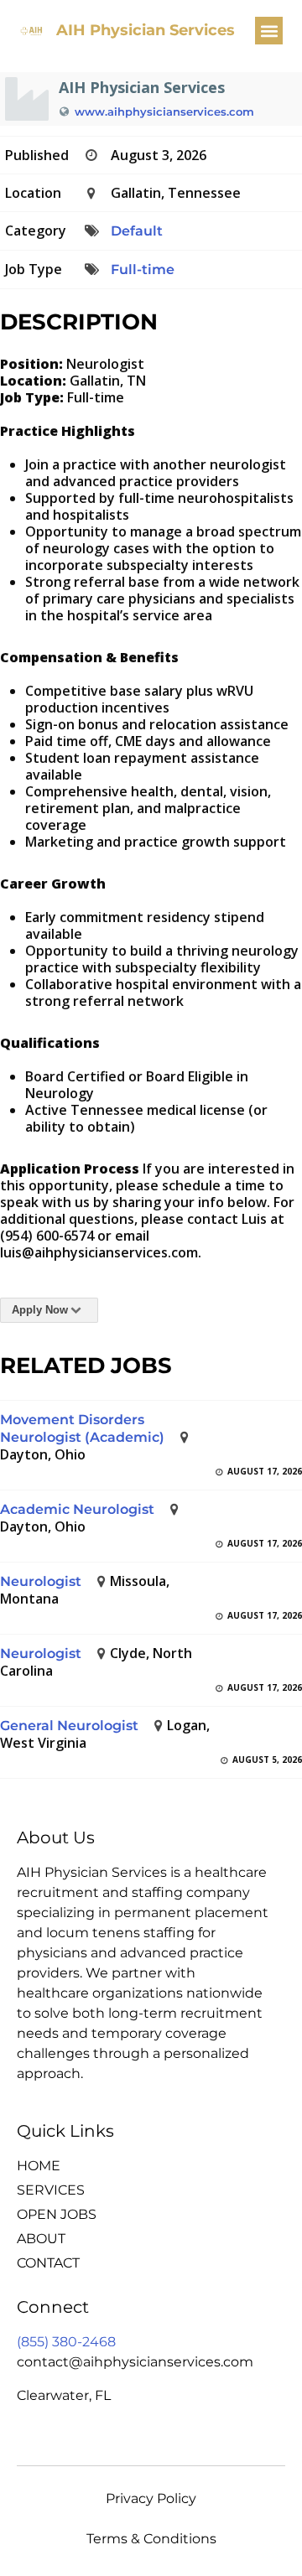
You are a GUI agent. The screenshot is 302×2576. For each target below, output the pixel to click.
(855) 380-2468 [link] (66, 2342)
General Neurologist (69, 1726)
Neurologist (41, 1581)
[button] (269, 31)
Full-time (143, 270)
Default (137, 231)
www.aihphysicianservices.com (164, 111)
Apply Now (40, 1310)
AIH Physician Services (146, 30)
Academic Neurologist (77, 1509)
